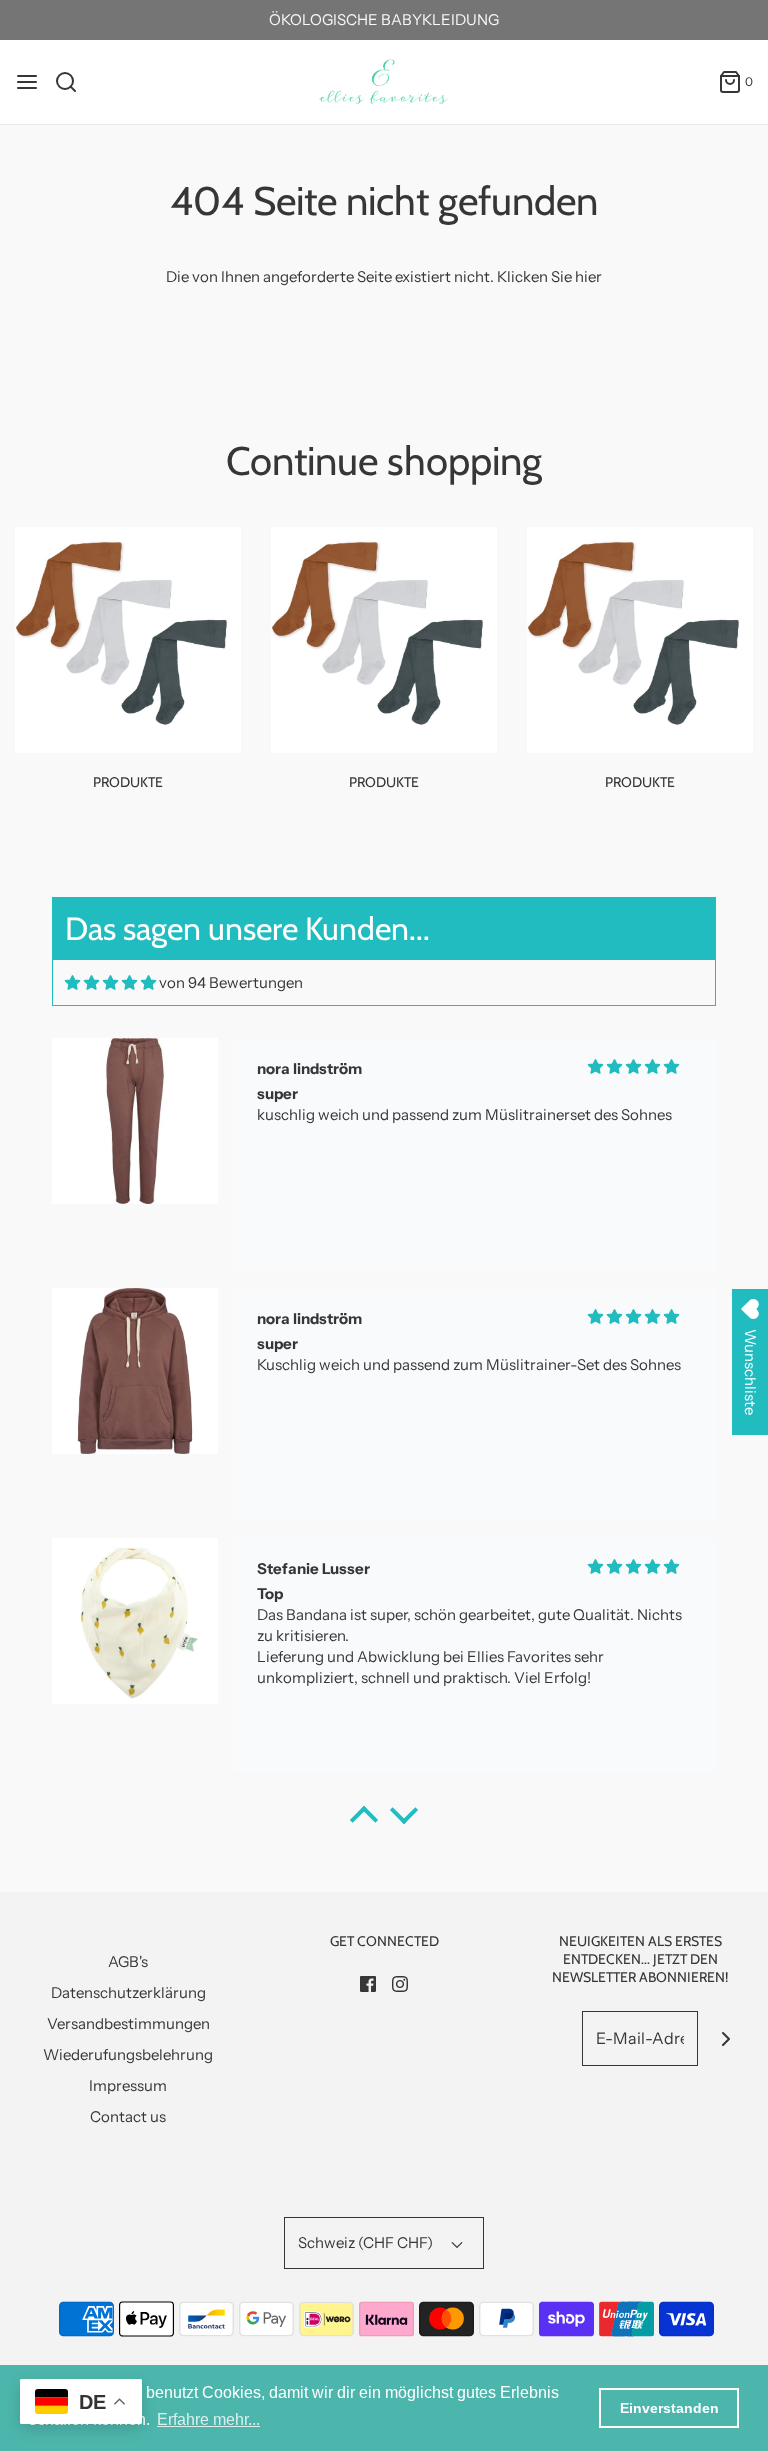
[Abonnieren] (725, 2038)
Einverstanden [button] (669, 2408)
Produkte (128, 782)
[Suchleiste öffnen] (73, 82)
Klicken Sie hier (549, 276)
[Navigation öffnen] (27, 82)
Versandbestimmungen (128, 2023)
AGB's (128, 1961)
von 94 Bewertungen (231, 982)
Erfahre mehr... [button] (208, 2419)
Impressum (128, 2085)
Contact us (128, 2116)
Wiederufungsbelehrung (128, 2054)
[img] (110, 982)
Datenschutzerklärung (128, 1992)
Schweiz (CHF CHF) (367, 2242)
